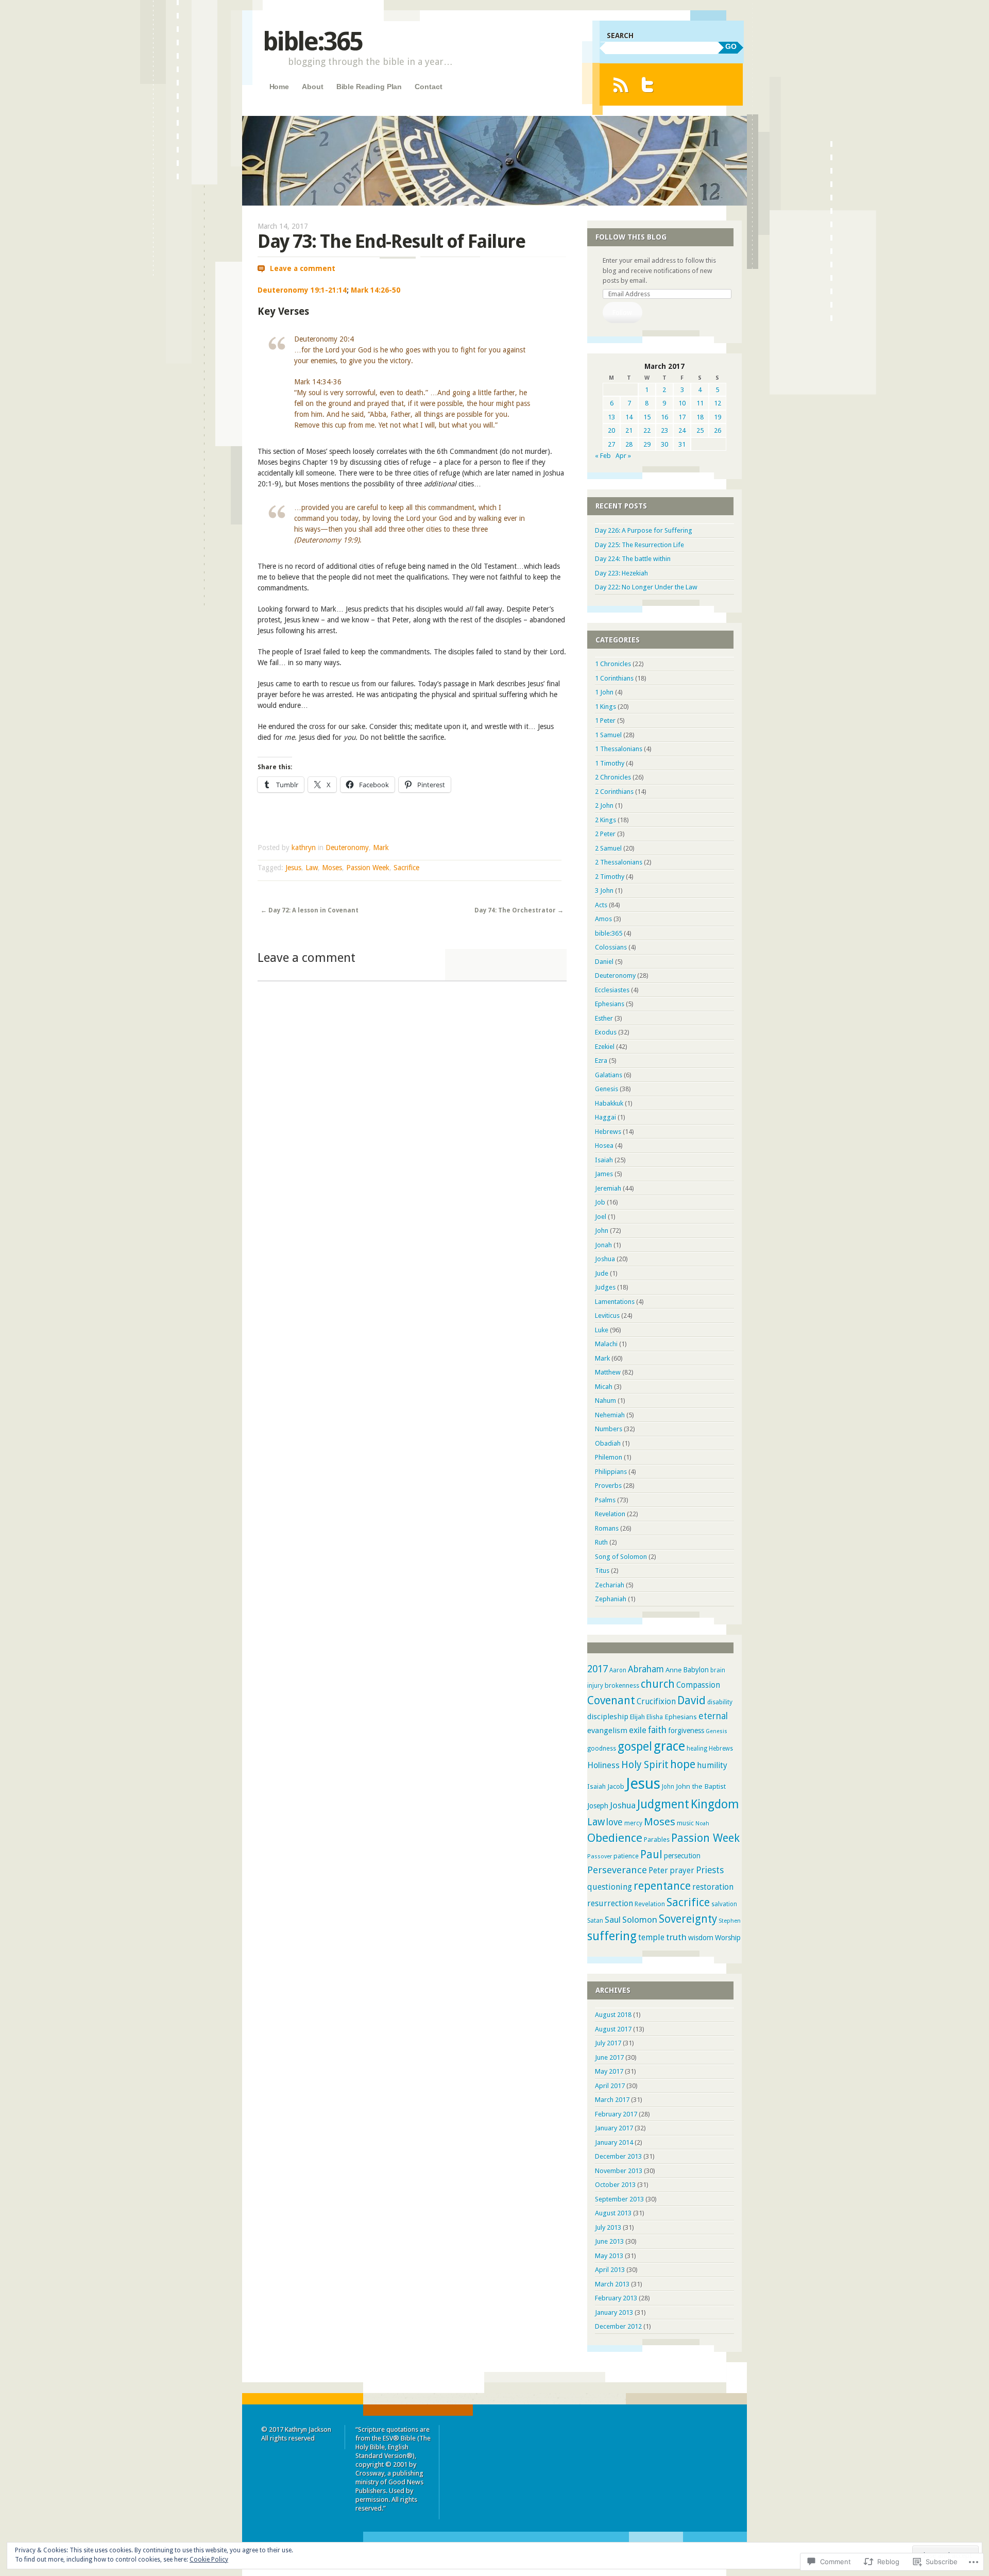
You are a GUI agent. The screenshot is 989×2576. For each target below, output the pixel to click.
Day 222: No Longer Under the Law (646, 587)
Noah (702, 1824)
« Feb (603, 456)
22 (647, 430)
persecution (682, 1856)
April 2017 (610, 2086)
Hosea (604, 1146)
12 (718, 403)
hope (683, 1764)
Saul (613, 1920)
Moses (332, 868)
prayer (682, 1871)
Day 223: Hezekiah (621, 573)
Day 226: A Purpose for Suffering (644, 530)
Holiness (603, 1765)
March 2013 (612, 2284)
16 (664, 417)
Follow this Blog (631, 237)
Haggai (606, 1117)
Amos (603, 919)
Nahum (606, 1401)
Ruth (601, 1542)
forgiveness (686, 1731)
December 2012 (618, 2326)
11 (700, 403)
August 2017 (613, 2029)
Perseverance (617, 1870)
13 (611, 417)
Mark (381, 848)
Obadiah (608, 1443)
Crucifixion (656, 1702)
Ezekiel (605, 1047)
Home (279, 87)
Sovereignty (688, 1919)
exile (638, 1730)
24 (682, 430)
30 (664, 444)
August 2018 (613, 2015)
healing (697, 1749)
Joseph (598, 1806)
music (685, 1823)
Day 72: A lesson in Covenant (310, 910)
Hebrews (608, 1132)
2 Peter (605, 834)
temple (651, 1937)
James (604, 1174)
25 (700, 430)
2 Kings (606, 820)
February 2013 (616, 2298)
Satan (595, 1921)
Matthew (608, 1372)
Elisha (655, 1717)
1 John (604, 692)
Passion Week (368, 868)
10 (682, 403)
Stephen (730, 1921)
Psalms (605, 1500)
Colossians (611, 947)
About (312, 87)
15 (647, 417)
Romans (607, 1528)
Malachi (606, 1344)
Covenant (611, 1700)
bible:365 (312, 41)
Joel (601, 1217)
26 (718, 430)
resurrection (610, 1903)
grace (669, 1746)
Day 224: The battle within (633, 559)
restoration (713, 1887)
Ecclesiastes (612, 990)
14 (629, 417)
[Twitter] (648, 85)
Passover (600, 1857)
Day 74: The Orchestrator (519, 910)
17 (682, 417)
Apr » (623, 456)
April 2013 (610, 2270)
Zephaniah (611, 1599)
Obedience (615, 1838)
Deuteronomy (347, 848)
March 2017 (612, 2100)
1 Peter (605, 721)
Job (600, 1202)
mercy (633, 1823)
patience (626, 1856)
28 (629, 444)
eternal (713, 1716)
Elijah (637, 1717)
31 (682, 444)
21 (629, 430)
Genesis (607, 1089)
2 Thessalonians (619, 862)
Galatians (609, 1075)
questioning (610, 1887)
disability (720, 1702)
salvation (724, 1904)
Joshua (605, 1259)
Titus (602, 1571)
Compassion (698, 1685)
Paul (651, 1855)
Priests (710, 1870)
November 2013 (619, 2171)
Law (312, 868)
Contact (428, 87)
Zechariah (610, 1585)
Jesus (293, 868)
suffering (612, 1936)
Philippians (611, 1472)
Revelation (610, 1514)
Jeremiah (608, 1188)
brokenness (622, 1685)
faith (657, 1730)
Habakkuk (609, 1103)
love (615, 1822)
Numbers (609, 1429)
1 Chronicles (613, 664)
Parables (657, 1840)
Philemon (609, 1457)
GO (731, 46)
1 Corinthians (614, 678)
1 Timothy (610, 763)
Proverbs (608, 1486)
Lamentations (615, 1302)
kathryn (304, 848)
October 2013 (615, 2185)
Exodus (606, 1032)
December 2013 (618, 2156)
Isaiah (604, 1160)
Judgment (663, 1804)
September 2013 (619, 2199)
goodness (602, 1749)
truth (676, 1937)
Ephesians (610, 1004)
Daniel (604, 962)
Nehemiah (610, 1415)
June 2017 (609, 2057)
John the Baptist (701, 1786)
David (692, 1700)
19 (718, 417)
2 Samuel (608, 848)
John (602, 1231)
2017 (598, 1669)
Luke (602, 1330)
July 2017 (608, 2043)
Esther (604, 1018)
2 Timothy (610, 877)
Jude (602, 1273)
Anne (673, 1670)
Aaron (618, 1670)
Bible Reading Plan (369, 87)
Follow (622, 312)
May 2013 (609, 2256)
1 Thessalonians (619, 749)
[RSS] (620, 85)
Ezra (601, 1061)
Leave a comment (303, 268)
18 (700, 417)
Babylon (696, 1670)
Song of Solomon (621, 1557)
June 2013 (609, 2241)
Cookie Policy (209, 2560)
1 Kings (606, 707)
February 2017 (616, 2114)
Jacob (616, 1786)
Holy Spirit (645, 1765)
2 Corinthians (614, 792)
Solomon (640, 1920)
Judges (605, 1287)
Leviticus (607, 1316)
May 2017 (609, 2071)
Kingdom (715, 1804)
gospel (635, 1747)
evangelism (607, 1731)
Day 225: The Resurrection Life (640, 545)
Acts (601, 905)
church (658, 1684)
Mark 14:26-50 (376, 290)
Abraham (646, 1669)
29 (647, 444)
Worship (728, 1938)
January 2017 (614, 2128)
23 (664, 430)
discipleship (608, 1717)
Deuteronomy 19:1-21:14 (302, 290)
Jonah (603, 1245)
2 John (604, 806)
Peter (658, 1870)
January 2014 (614, 2142)
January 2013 (614, 2312)
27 (611, 444)
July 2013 (608, 2227)
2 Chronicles (613, 777)
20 (611, 430)
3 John (604, 891)
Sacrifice (406, 868)
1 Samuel (608, 735)
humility (712, 1765)
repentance (662, 1886)
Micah (604, 1387)
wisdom (701, 1938)
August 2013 (613, 2213)
